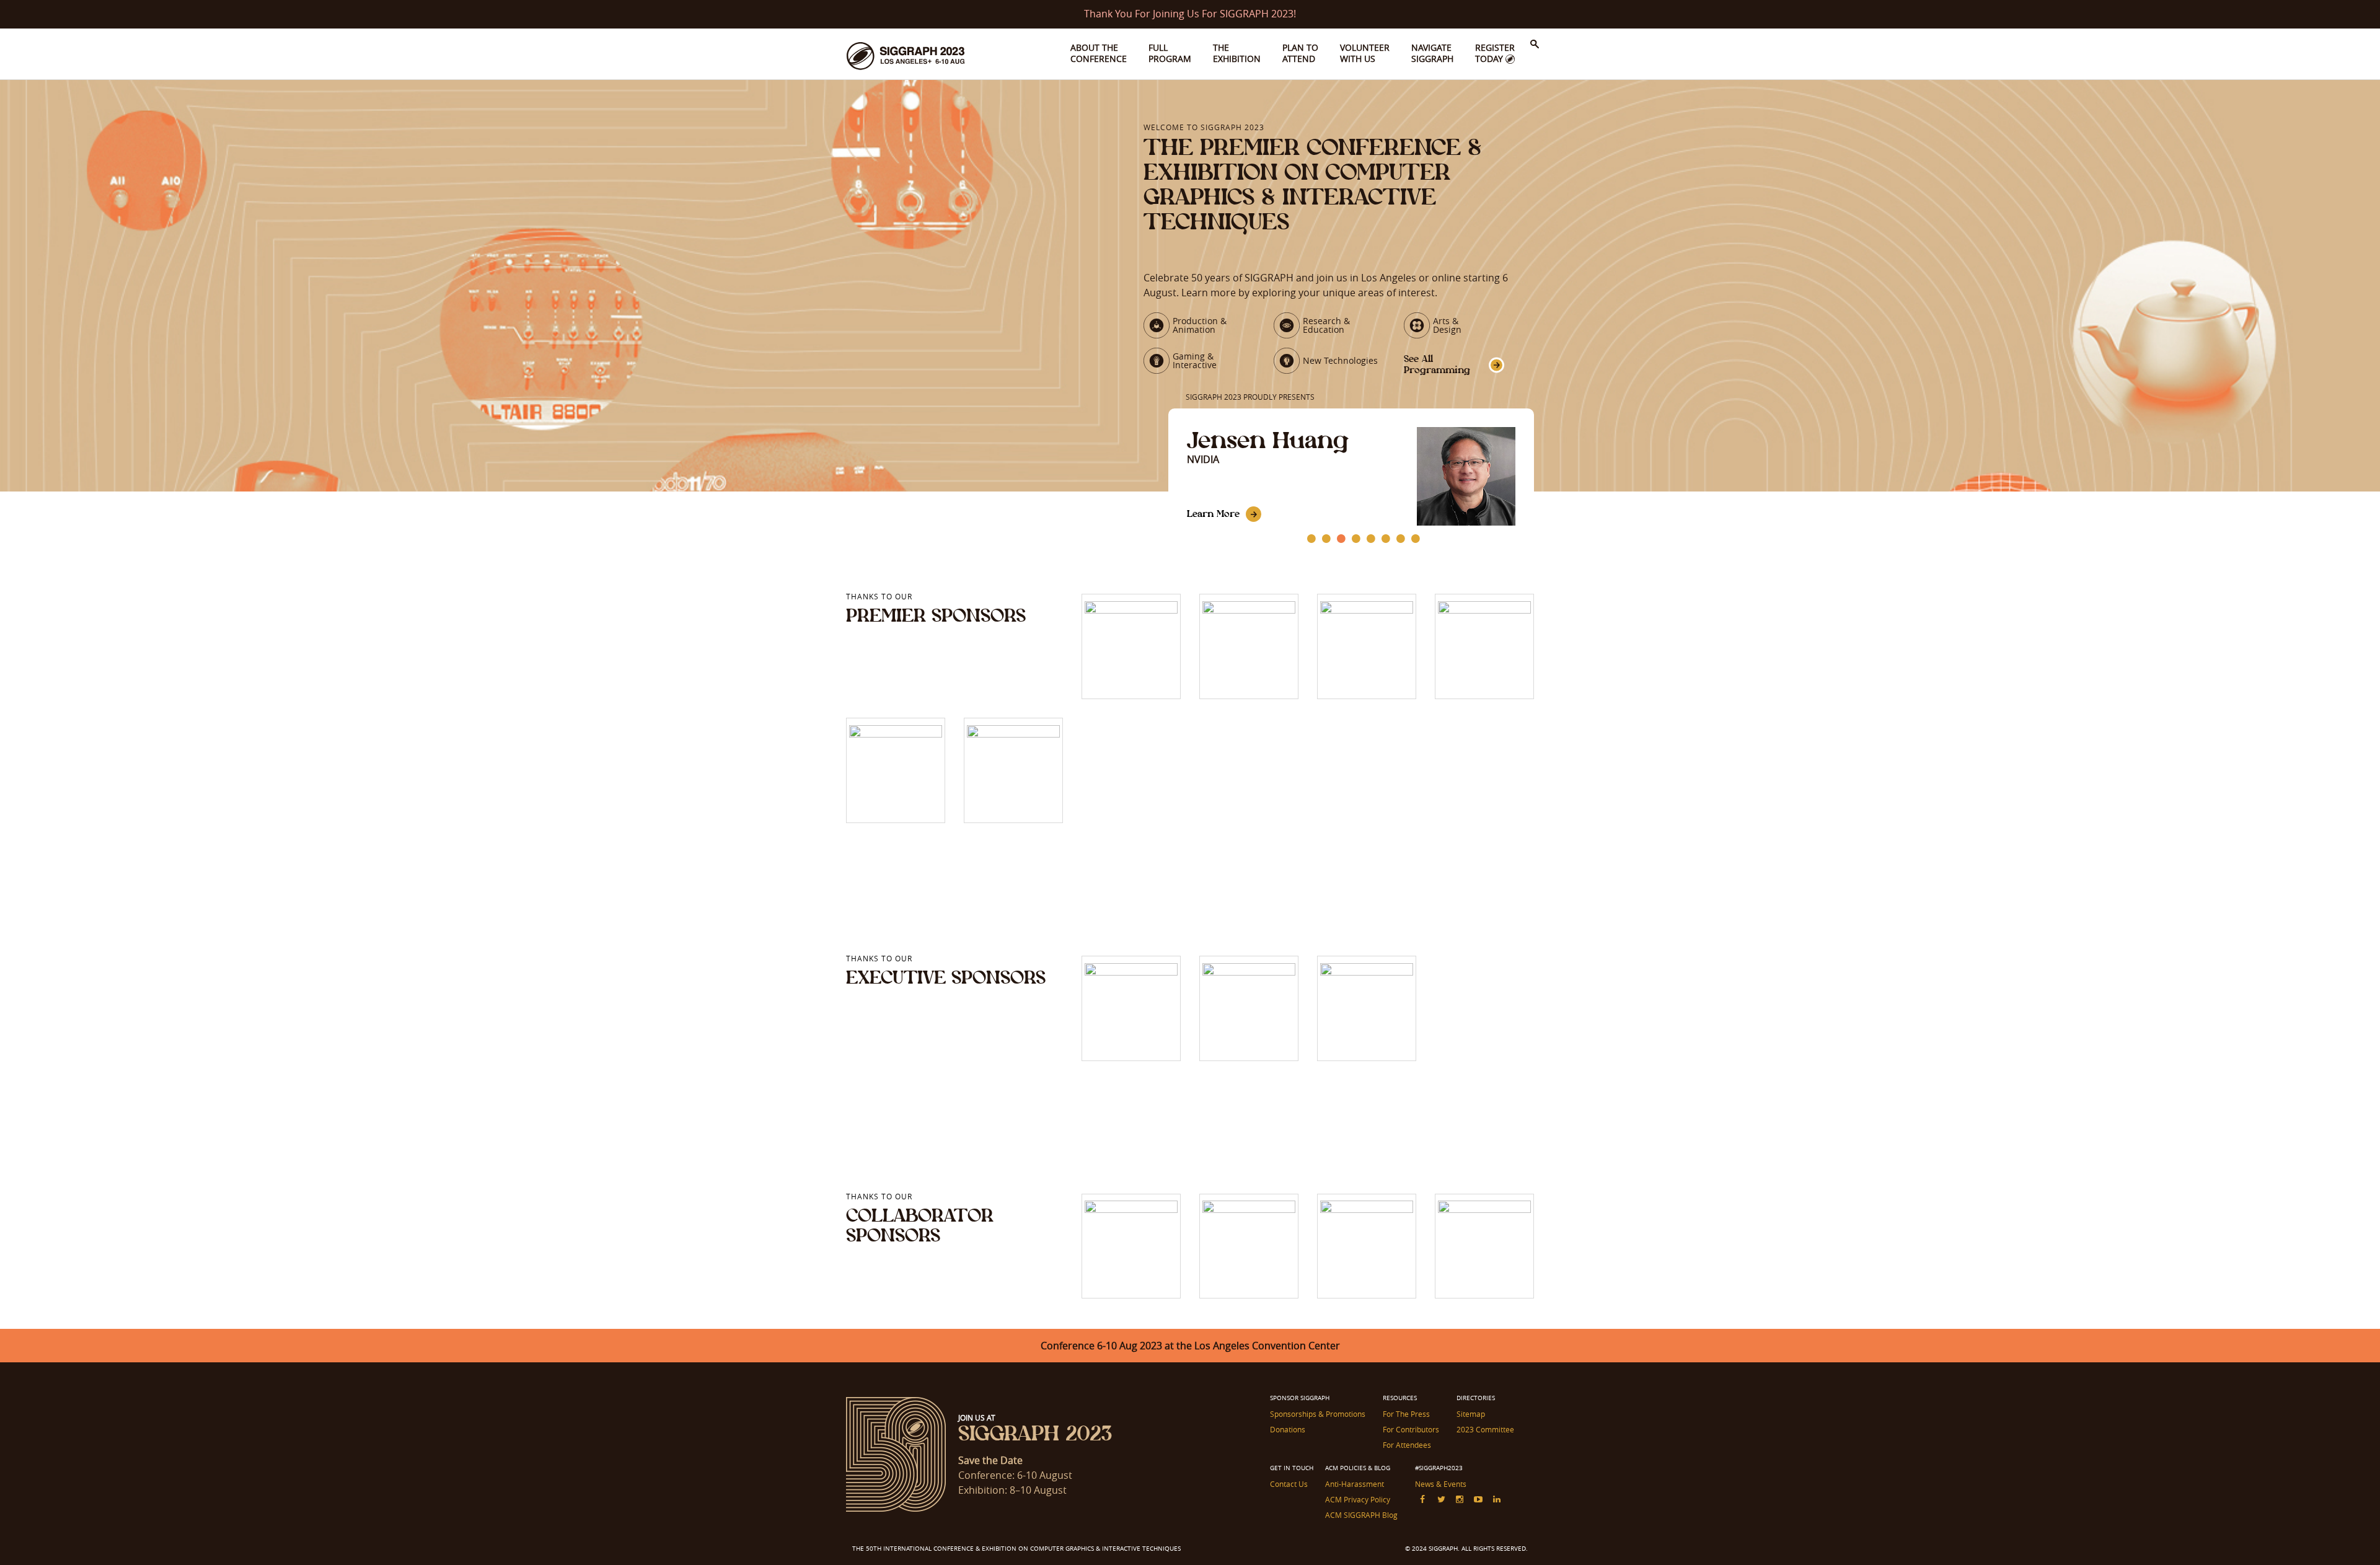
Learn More (1213, 514)
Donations (1288, 1429)
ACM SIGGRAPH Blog (1361, 1515)
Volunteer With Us (1365, 53)
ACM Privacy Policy (1358, 1499)
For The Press (1406, 1414)
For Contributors (1411, 1429)
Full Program (1170, 53)
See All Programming (1437, 364)
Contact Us (1289, 1484)
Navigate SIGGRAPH (1432, 53)
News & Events (1441, 1484)
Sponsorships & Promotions (1318, 1414)
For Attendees (1407, 1445)
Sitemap (1471, 1414)
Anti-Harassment (1355, 1484)
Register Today (1495, 53)
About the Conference (1099, 53)
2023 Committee (1485, 1429)
